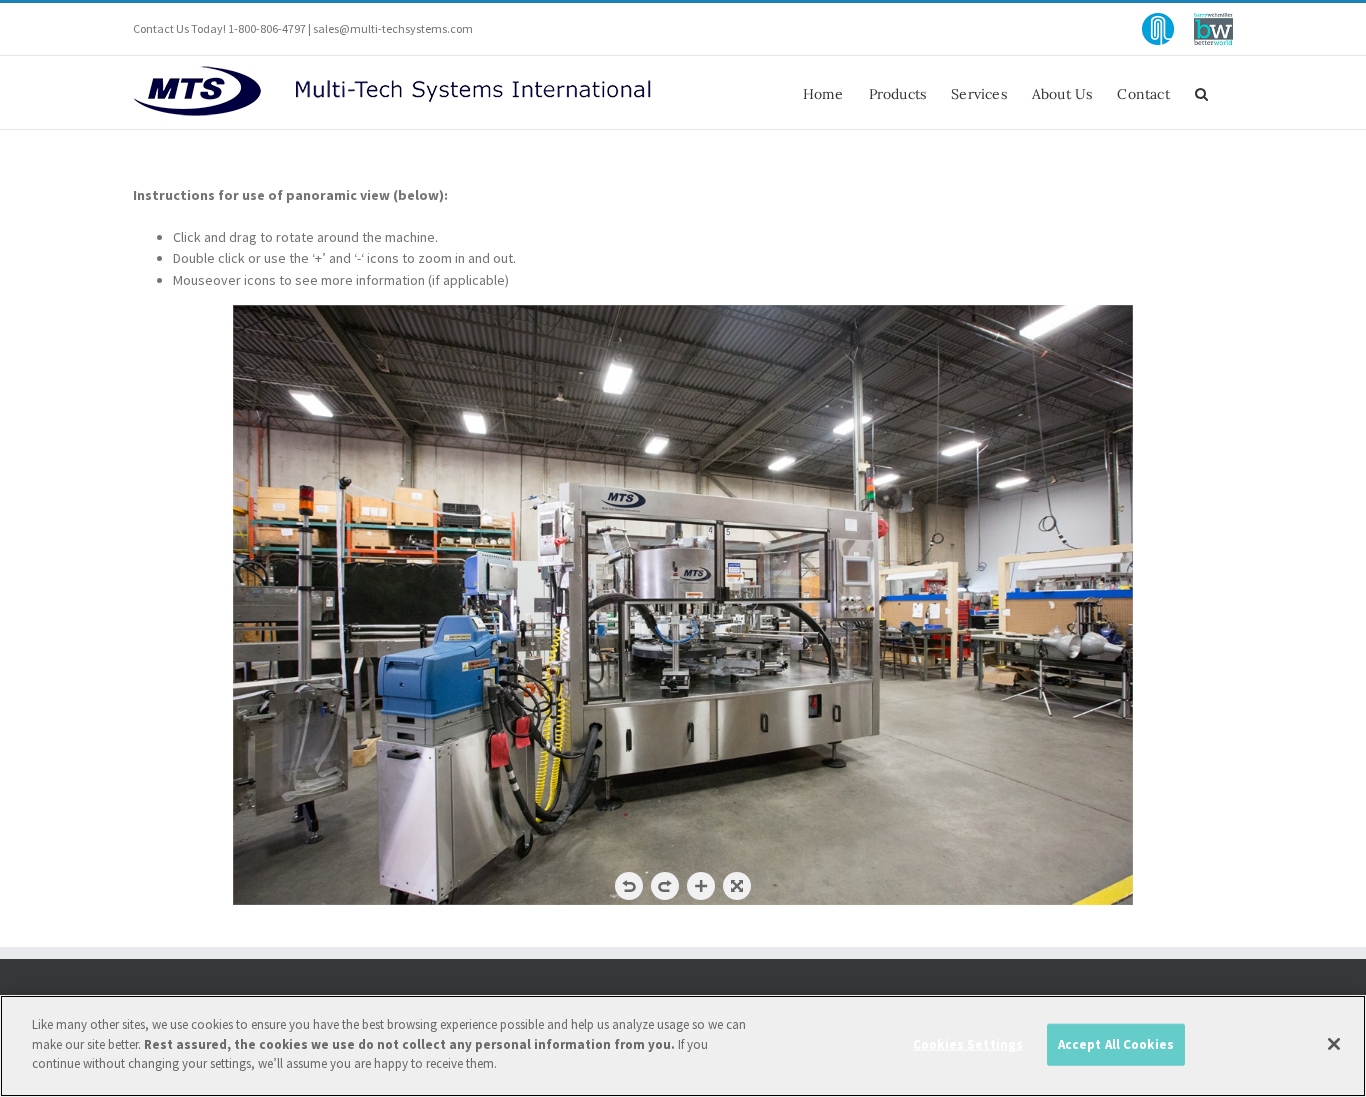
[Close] (1334, 1044)
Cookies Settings (968, 1044)
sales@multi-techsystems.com (393, 28)
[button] (1201, 92)
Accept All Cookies (1116, 1044)
